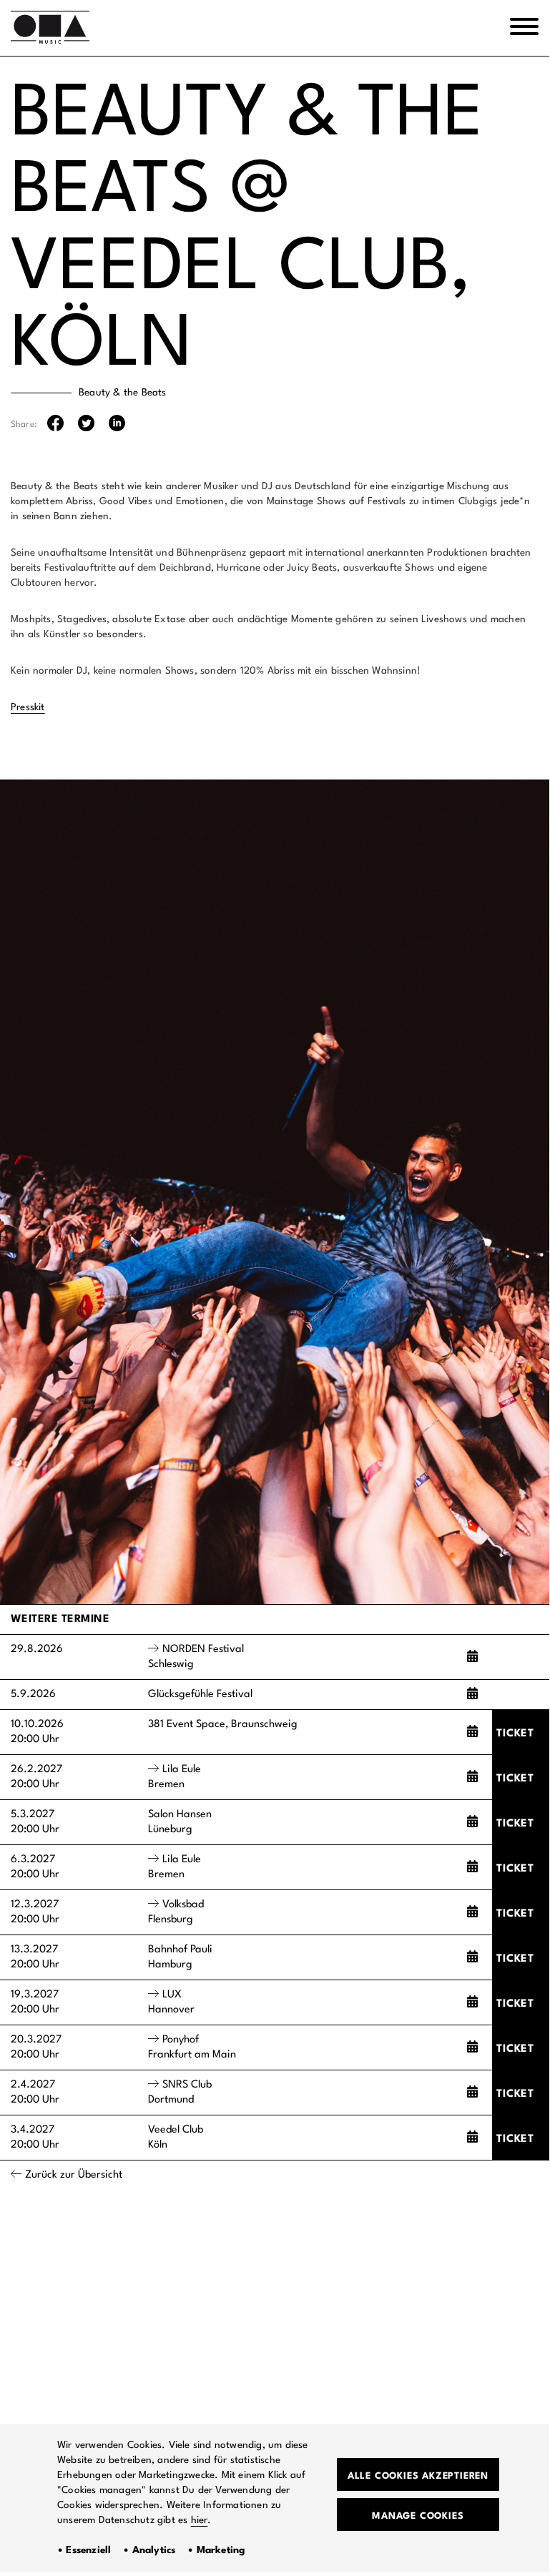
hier (200, 2520)
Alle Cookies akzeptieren (418, 2476)
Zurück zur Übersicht (74, 2175)
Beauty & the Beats (123, 393)
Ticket (515, 1734)
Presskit (28, 707)
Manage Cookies (418, 2516)
